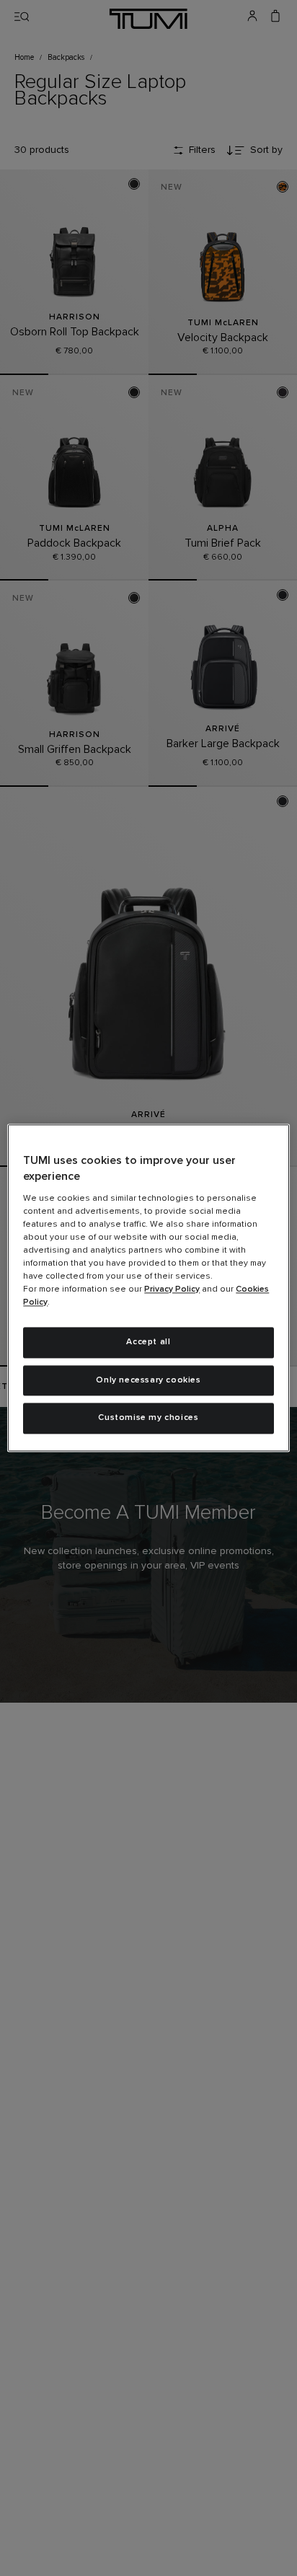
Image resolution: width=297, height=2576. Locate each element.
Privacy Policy (172, 1289)
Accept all (148, 1342)
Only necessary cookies (148, 1380)
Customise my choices (148, 1419)
